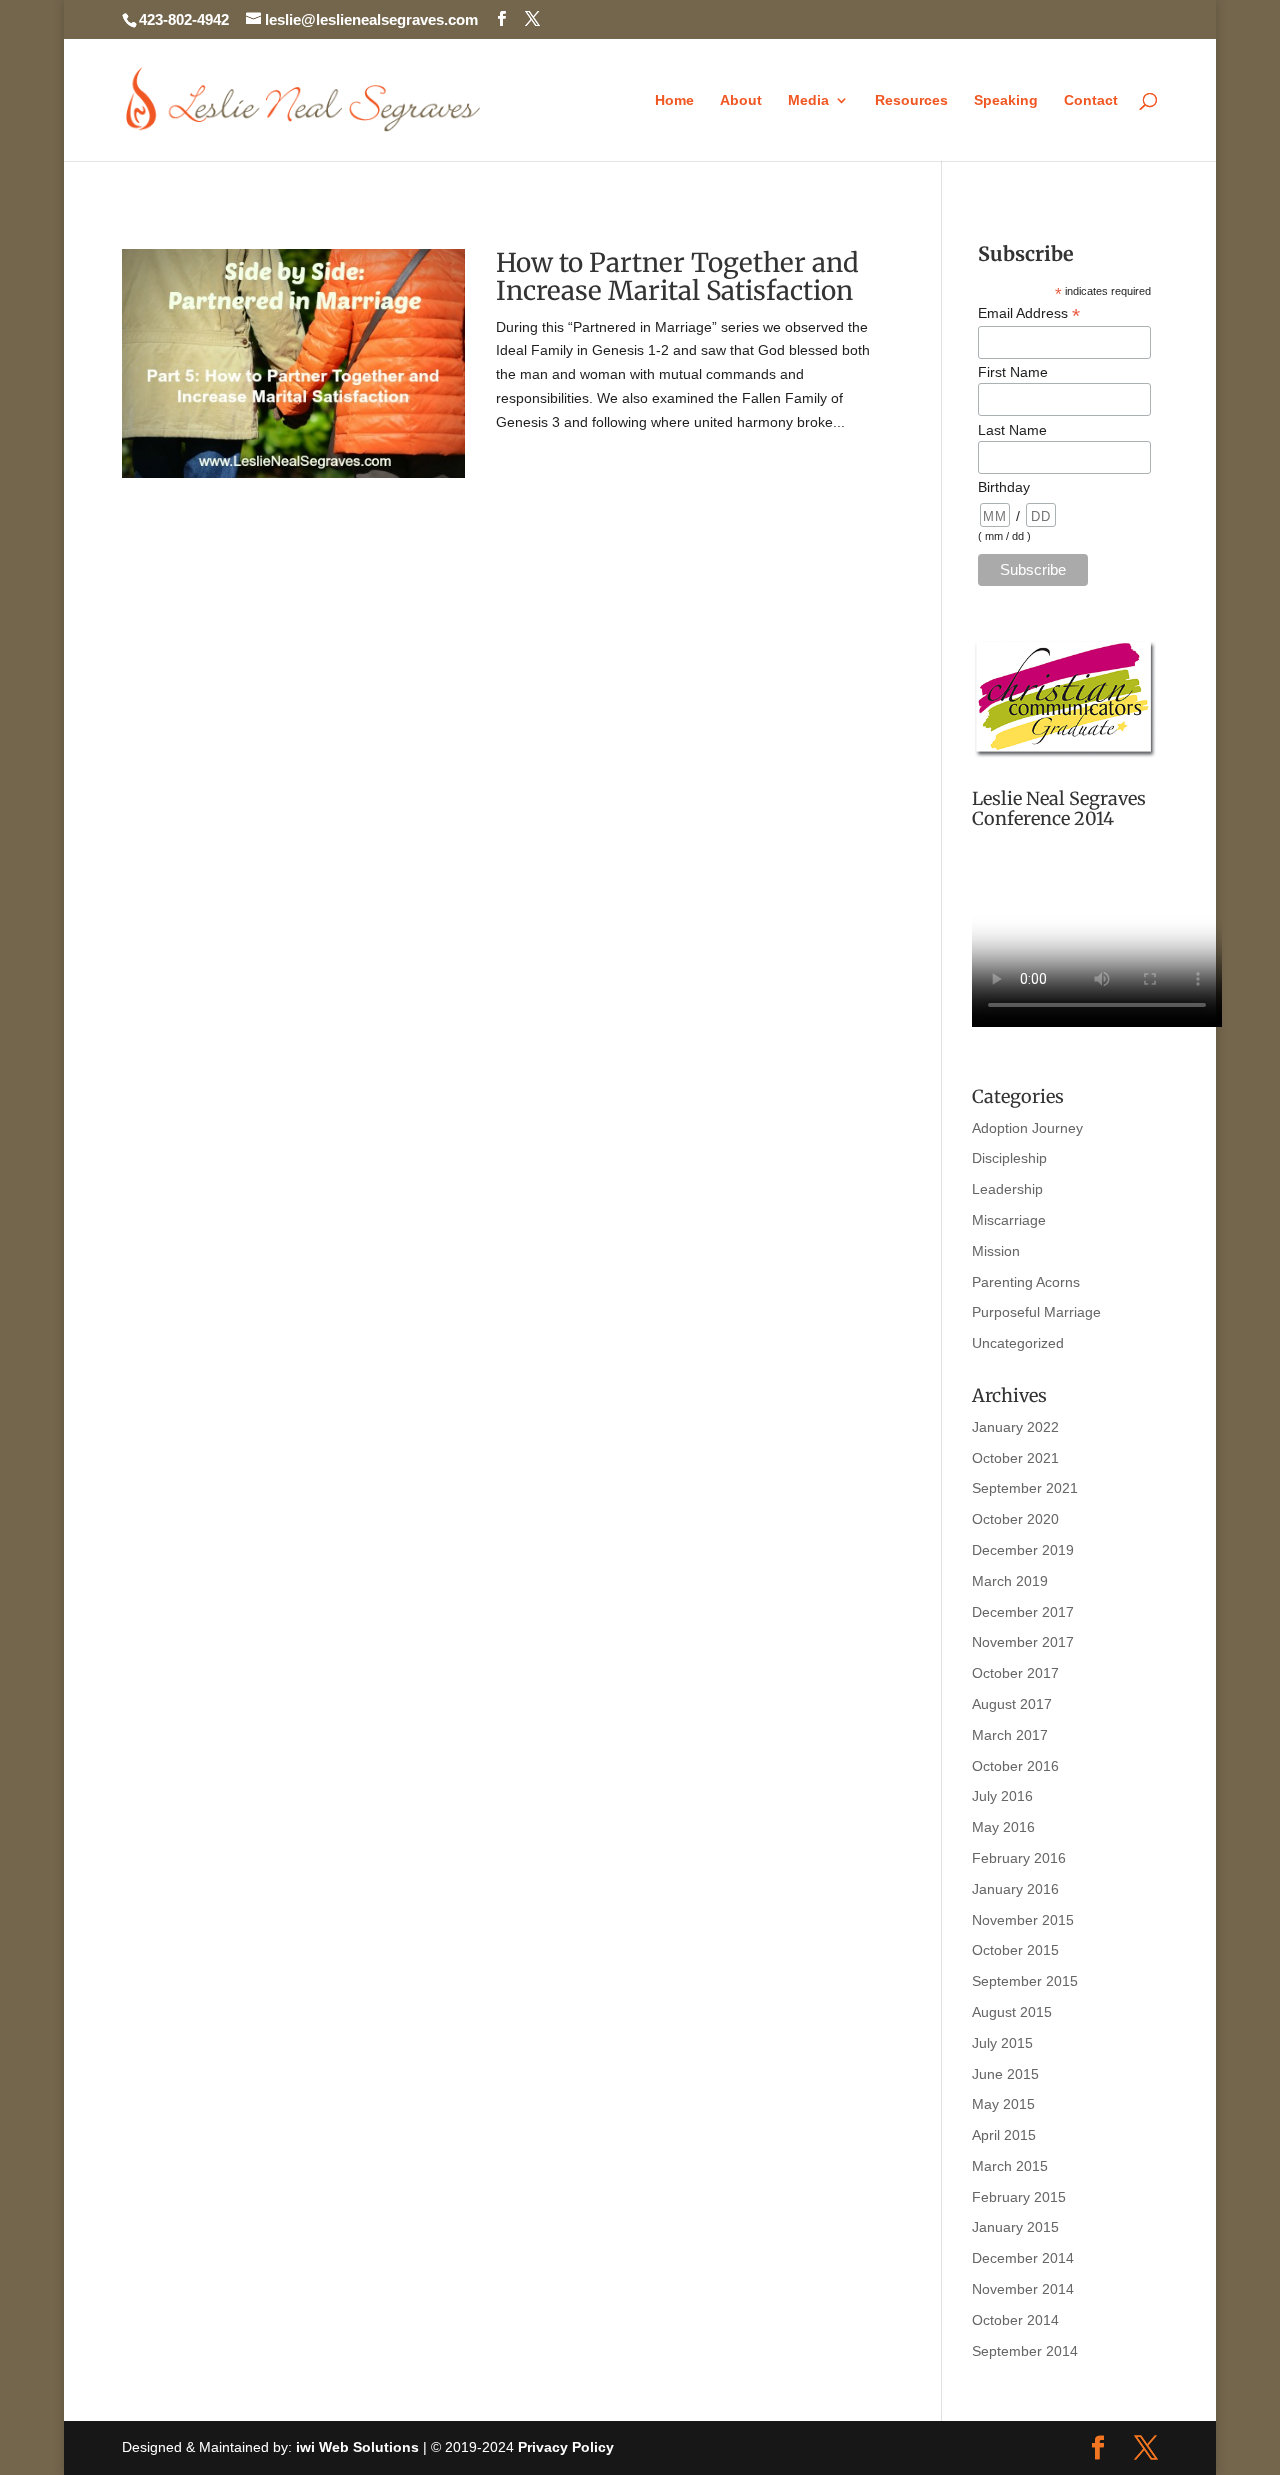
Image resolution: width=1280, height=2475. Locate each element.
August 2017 (1012, 1704)
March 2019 (1010, 1581)
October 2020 (1015, 1519)
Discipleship (1009, 1158)
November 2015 (1023, 1920)
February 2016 (1019, 1858)
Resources (911, 100)
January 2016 (1015, 1889)
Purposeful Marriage (1036, 1312)
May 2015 (1003, 2104)
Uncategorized (1018, 1343)
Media (808, 100)
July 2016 (1002, 1796)
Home (674, 100)
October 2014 (1015, 2320)
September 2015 (1025, 1981)
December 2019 (1023, 1550)
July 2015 (1002, 2043)
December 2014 (1023, 2258)
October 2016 (1015, 1766)
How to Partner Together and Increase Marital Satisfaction (677, 277)
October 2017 (1015, 1673)
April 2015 (1004, 2135)
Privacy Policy (566, 2447)
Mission (996, 1251)
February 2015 (1019, 2197)
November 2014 (1023, 2289)
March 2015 (1010, 2166)
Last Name (1012, 430)
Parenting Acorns (1026, 1282)
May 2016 (1003, 1827)
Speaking (1006, 100)
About (741, 100)
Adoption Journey (1027, 1128)
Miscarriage (1009, 1220)
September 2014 (1025, 2351)
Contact (1091, 100)
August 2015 (1012, 2012)
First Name (1013, 372)
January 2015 (1015, 2227)
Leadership (1007, 1189)
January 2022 (1015, 1427)
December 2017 (1023, 1612)
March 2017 (1010, 1735)
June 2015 (1005, 2074)
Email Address (1029, 313)
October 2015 (1015, 1950)
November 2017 (1023, 1642)
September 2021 (1025, 1488)
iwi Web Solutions (357, 2447)
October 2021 (1015, 1458)
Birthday (1004, 487)
